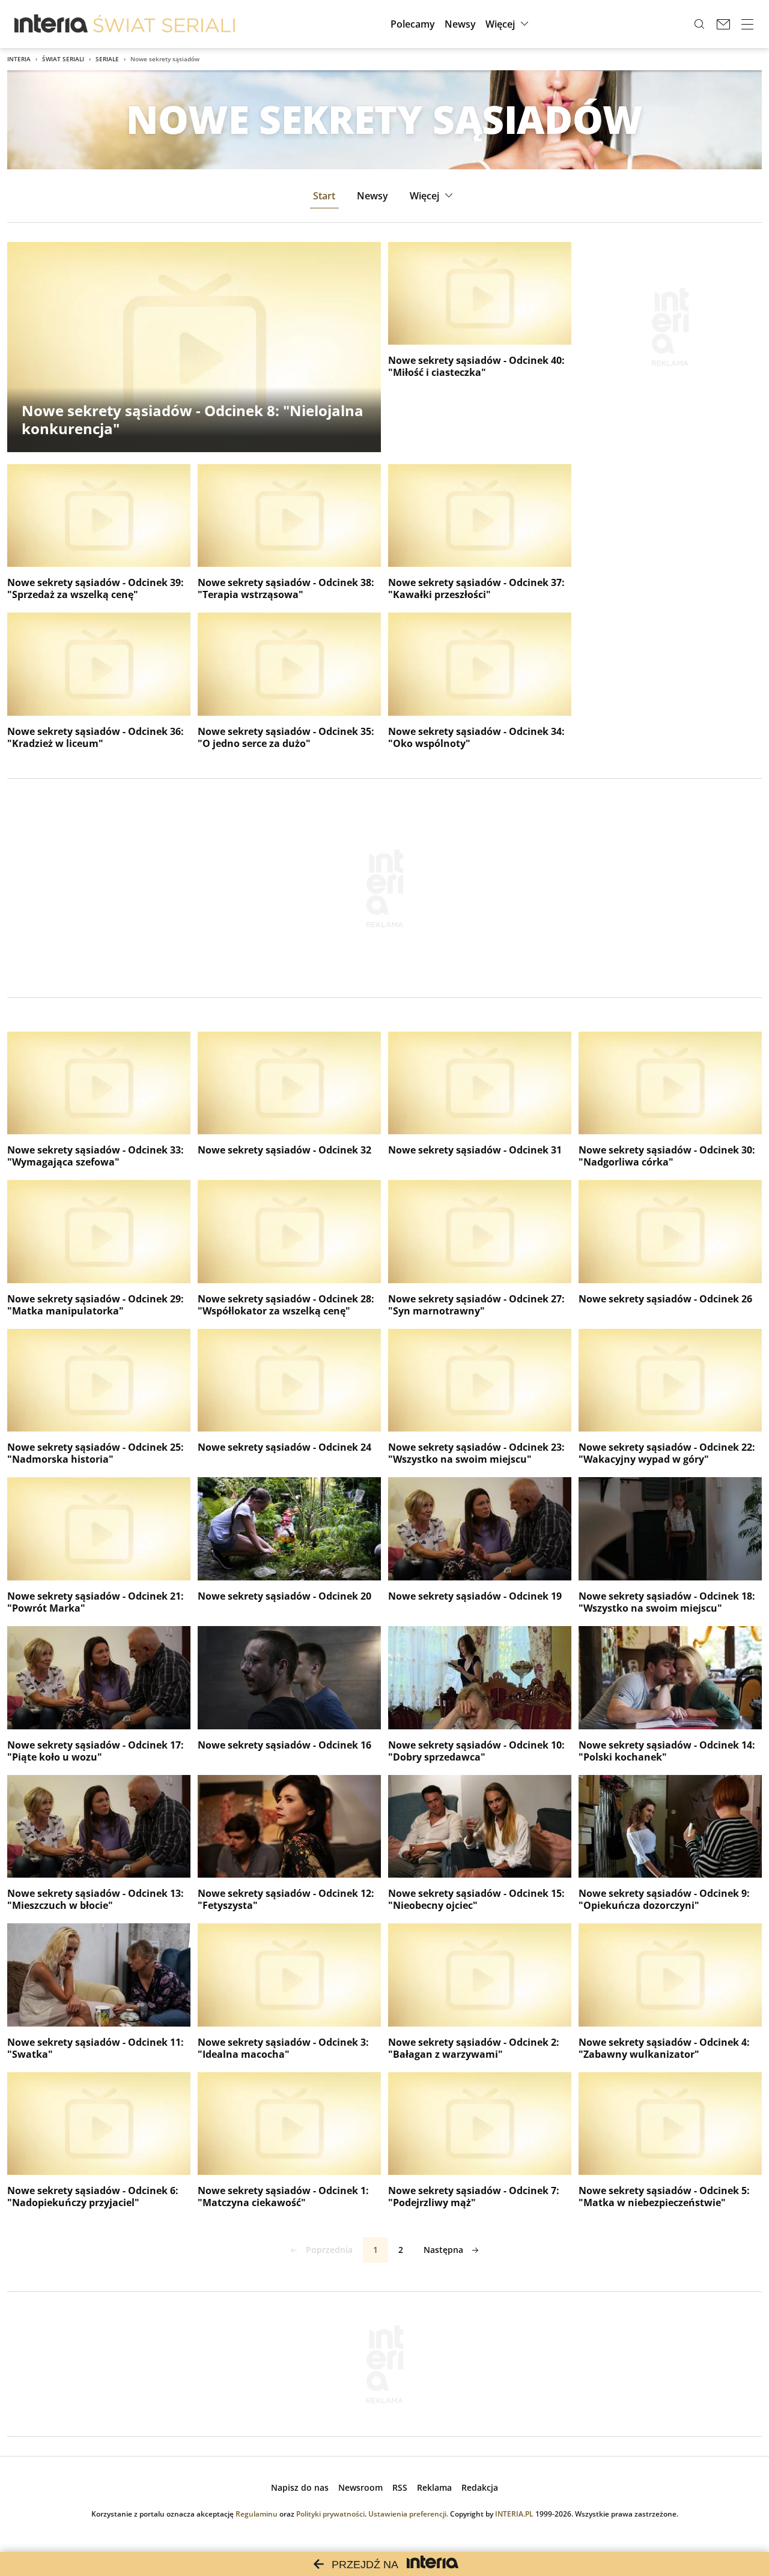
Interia (19, 59)
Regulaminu (257, 2514)
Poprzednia (329, 2250)
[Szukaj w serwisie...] (699, 24)
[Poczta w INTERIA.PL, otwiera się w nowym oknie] (723, 24)
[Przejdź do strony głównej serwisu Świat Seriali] (164, 24)
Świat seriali (63, 59)
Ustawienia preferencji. (408, 2514)
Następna (443, 2250)
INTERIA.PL (514, 2514)
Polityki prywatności (330, 2514)
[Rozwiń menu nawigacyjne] (747, 24)
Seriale (107, 59)
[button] (509, 24)
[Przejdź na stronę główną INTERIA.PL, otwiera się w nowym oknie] (51, 24)
